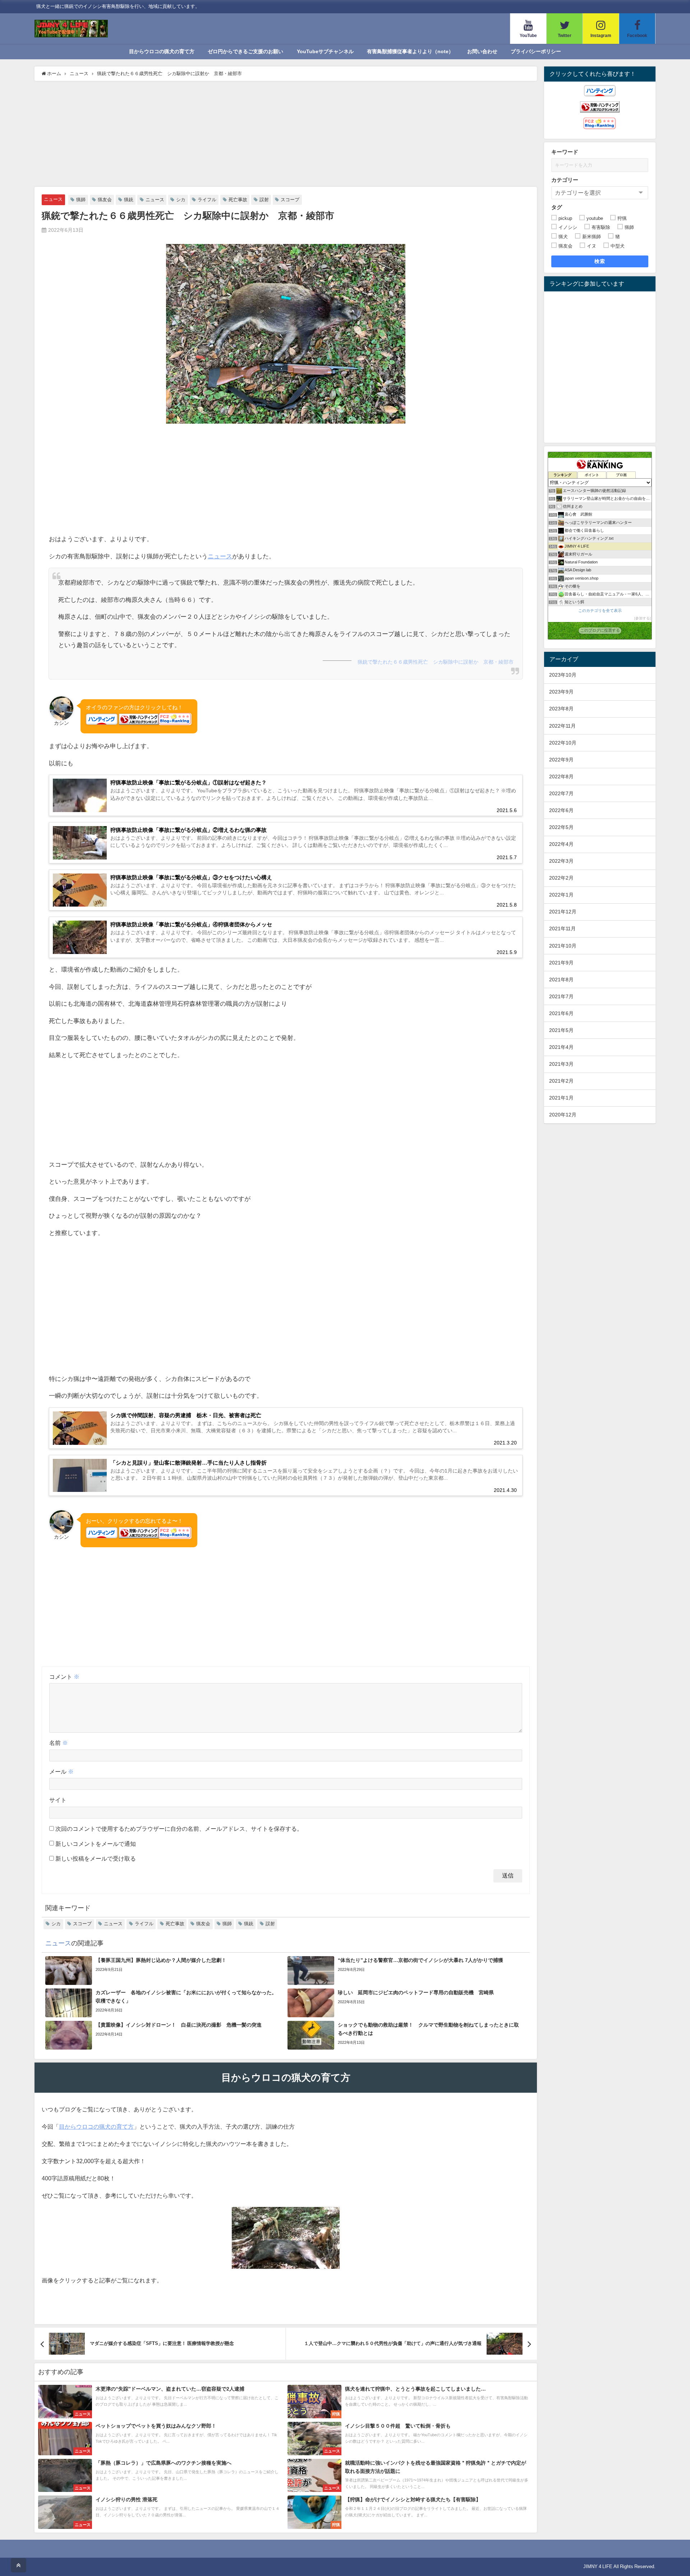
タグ (557, 207)
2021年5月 (561, 1030)
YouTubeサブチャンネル (325, 51)
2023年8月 (561, 709)
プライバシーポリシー (536, 51)
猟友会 (105, 200)
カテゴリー (565, 180)
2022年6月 (561, 810)
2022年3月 (561, 861)
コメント (64, 1677)
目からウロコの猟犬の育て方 (162, 51)
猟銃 (129, 200)
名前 (59, 1743)
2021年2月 (561, 1081)
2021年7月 (561, 996)
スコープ (290, 200)
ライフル (207, 200)
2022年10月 (563, 743)
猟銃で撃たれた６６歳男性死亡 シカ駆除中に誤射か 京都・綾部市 (436, 662)
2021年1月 (561, 1098)
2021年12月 (563, 912)
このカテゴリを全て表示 (600, 610)
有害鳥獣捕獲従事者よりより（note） (410, 51)
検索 (600, 261)
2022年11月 (562, 726)
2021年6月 (561, 1013)
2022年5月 (561, 827)
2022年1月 (561, 895)
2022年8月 (561, 777)
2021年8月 (561, 980)
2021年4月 (561, 1047)
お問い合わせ (482, 51)
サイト (58, 1800)
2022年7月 (561, 793)
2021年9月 (561, 963)
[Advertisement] (286, 135)
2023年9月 (561, 692)
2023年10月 (563, 675)
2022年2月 (561, 878)
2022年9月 (561, 760)
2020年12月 (563, 1115)
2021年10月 (563, 946)
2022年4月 (561, 844)
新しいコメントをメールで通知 (96, 1844)
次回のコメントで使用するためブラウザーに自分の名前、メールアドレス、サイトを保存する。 (179, 1829)
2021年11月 (562, 928)
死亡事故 (238, 200)
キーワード (565, 152)
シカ (181, 200)
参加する (643, 618)
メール (61, 1771)
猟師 (81, 200)
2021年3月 (561, 1064)
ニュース (53, 199)
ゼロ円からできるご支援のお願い (245, 51)
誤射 (264, 200)
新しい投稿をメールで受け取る (96, 1858)
